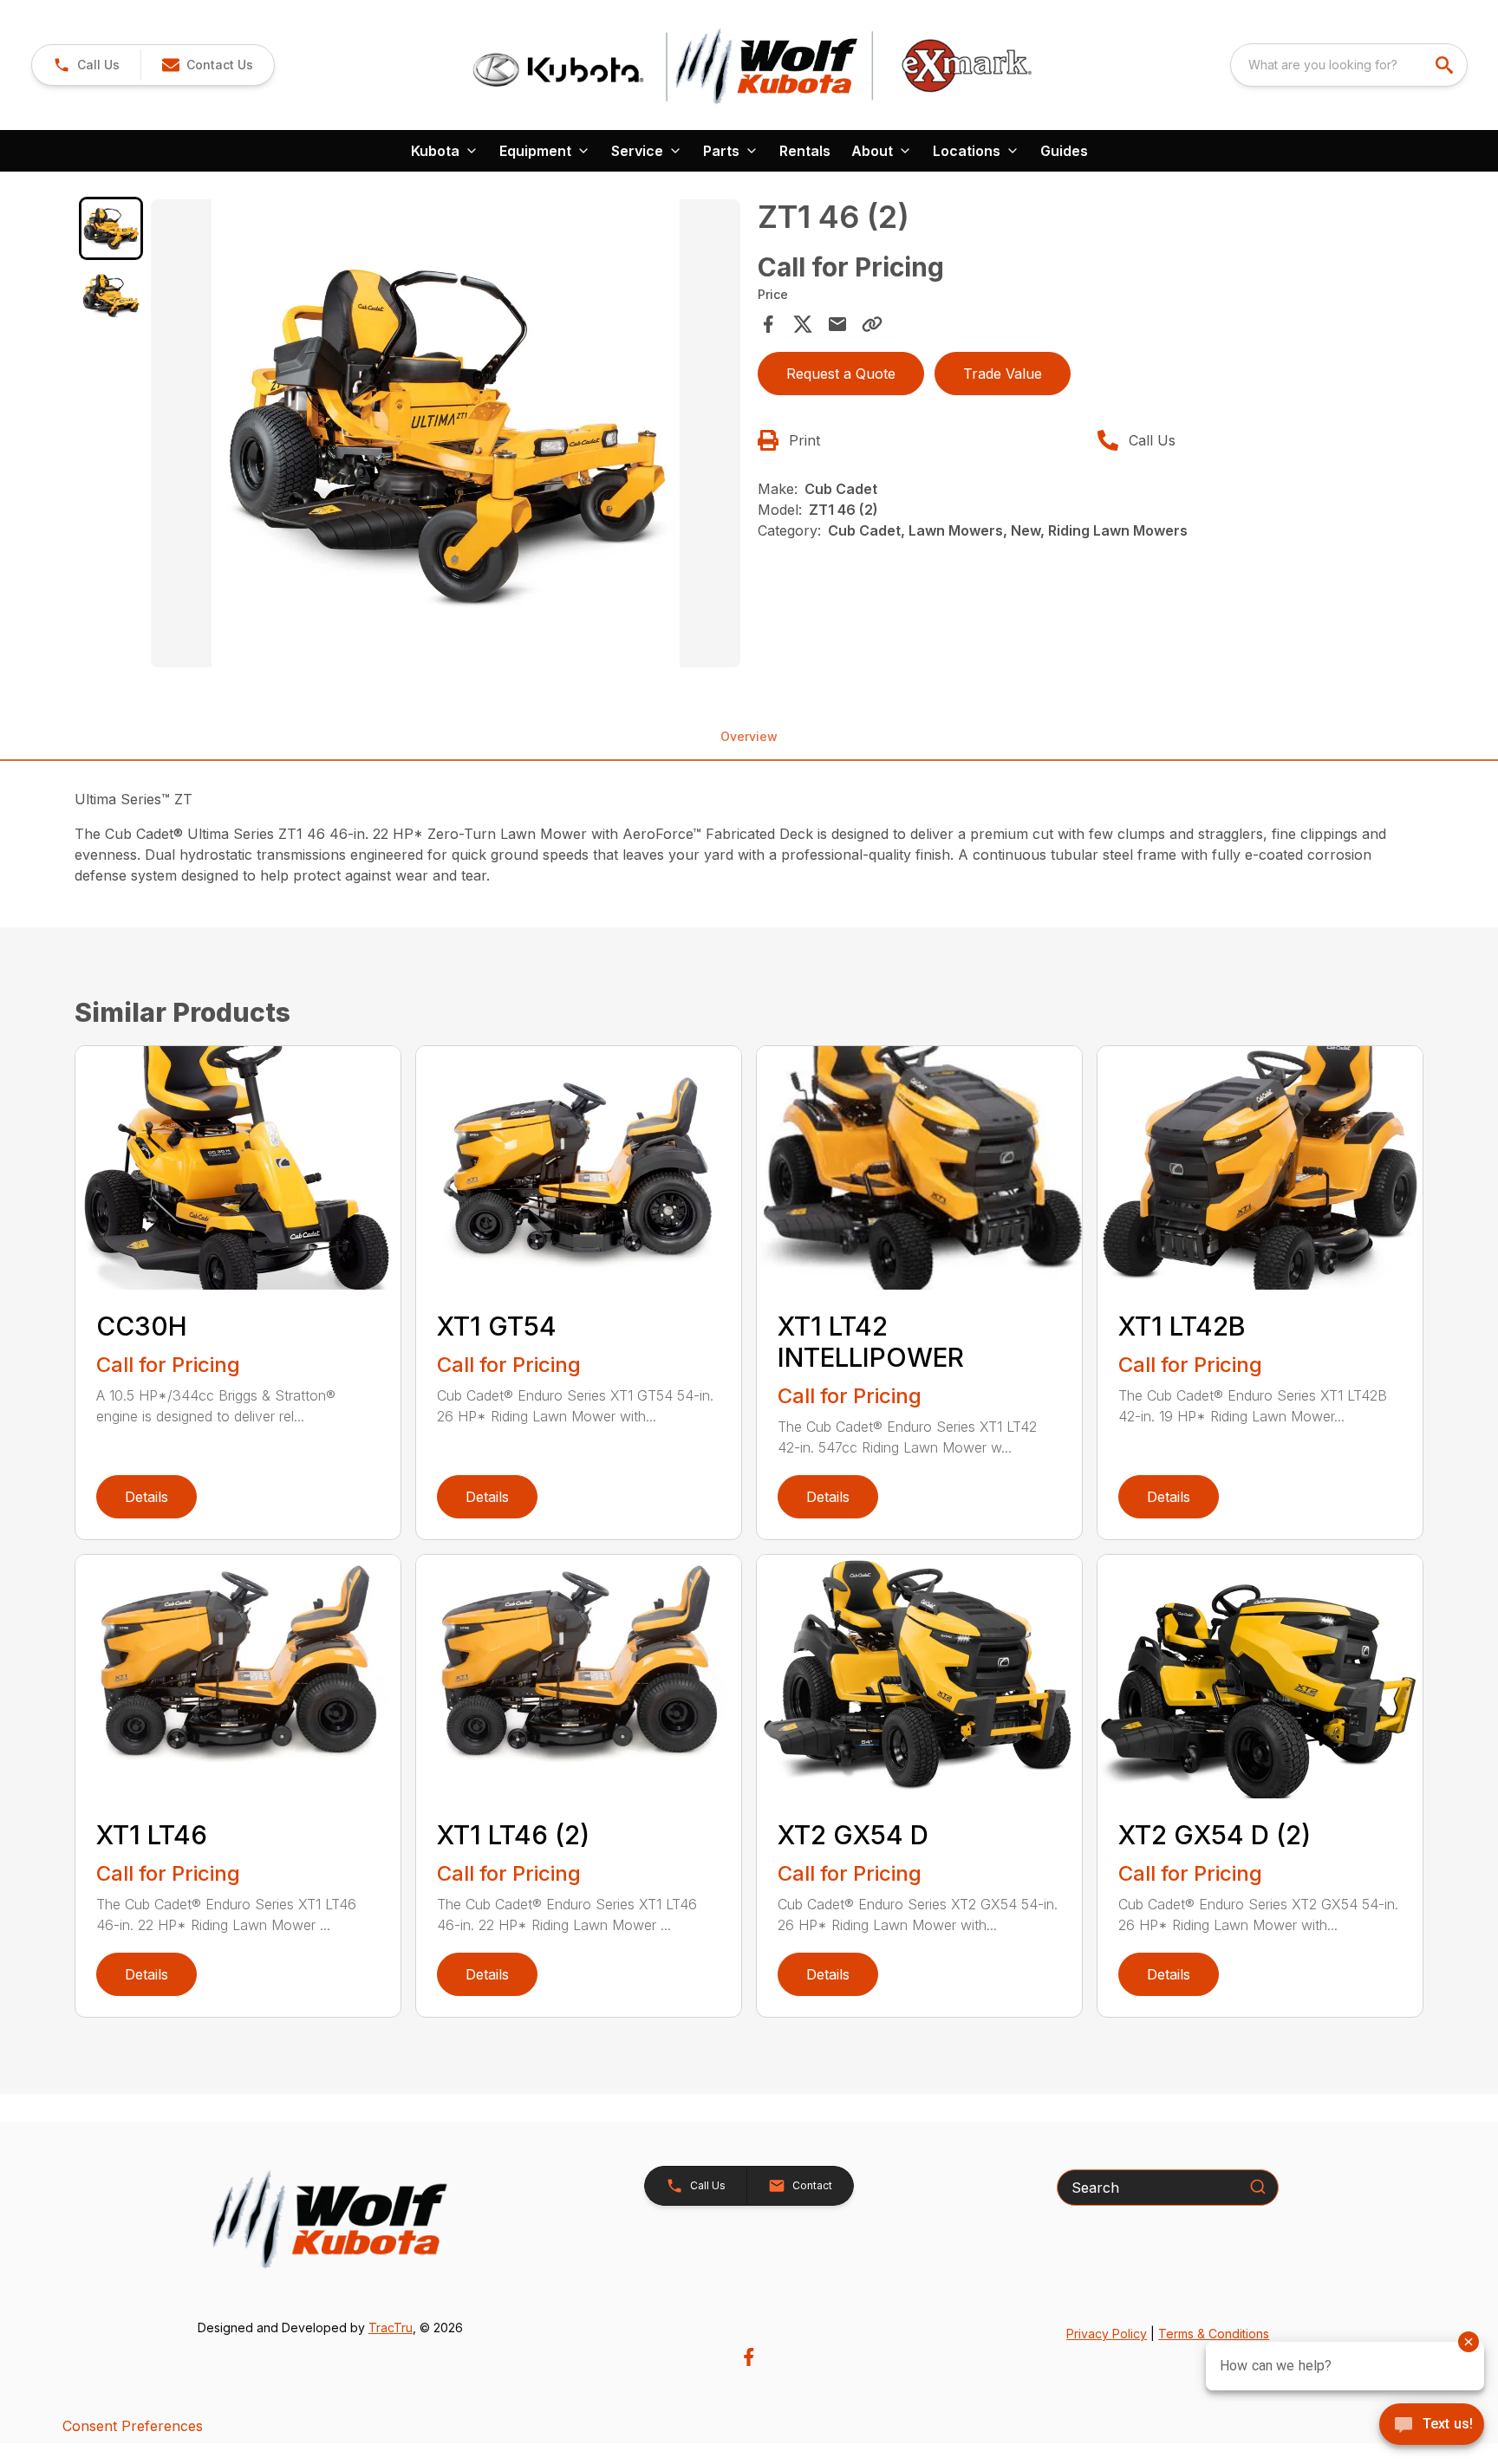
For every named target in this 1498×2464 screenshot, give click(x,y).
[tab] (111, 228)
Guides (1064, 151)
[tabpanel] (446, 436)
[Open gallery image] (446, 433)
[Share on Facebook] (768, 324)
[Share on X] (803, 324)
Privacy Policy (1107, 2334)
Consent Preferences (133, 2426)
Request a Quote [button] (841, 374)
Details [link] (147, 1497)
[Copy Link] (872, 324)
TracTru (391, 2327)
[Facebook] (749, 2357)
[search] (1446, 65)
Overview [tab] (749, 736)
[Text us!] (1432, 2426)
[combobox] (1349, 65)
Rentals (805, 151)
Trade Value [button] (1003, 374)
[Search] (1258, 2187)
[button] (86, 65)
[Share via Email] (837, 324)
